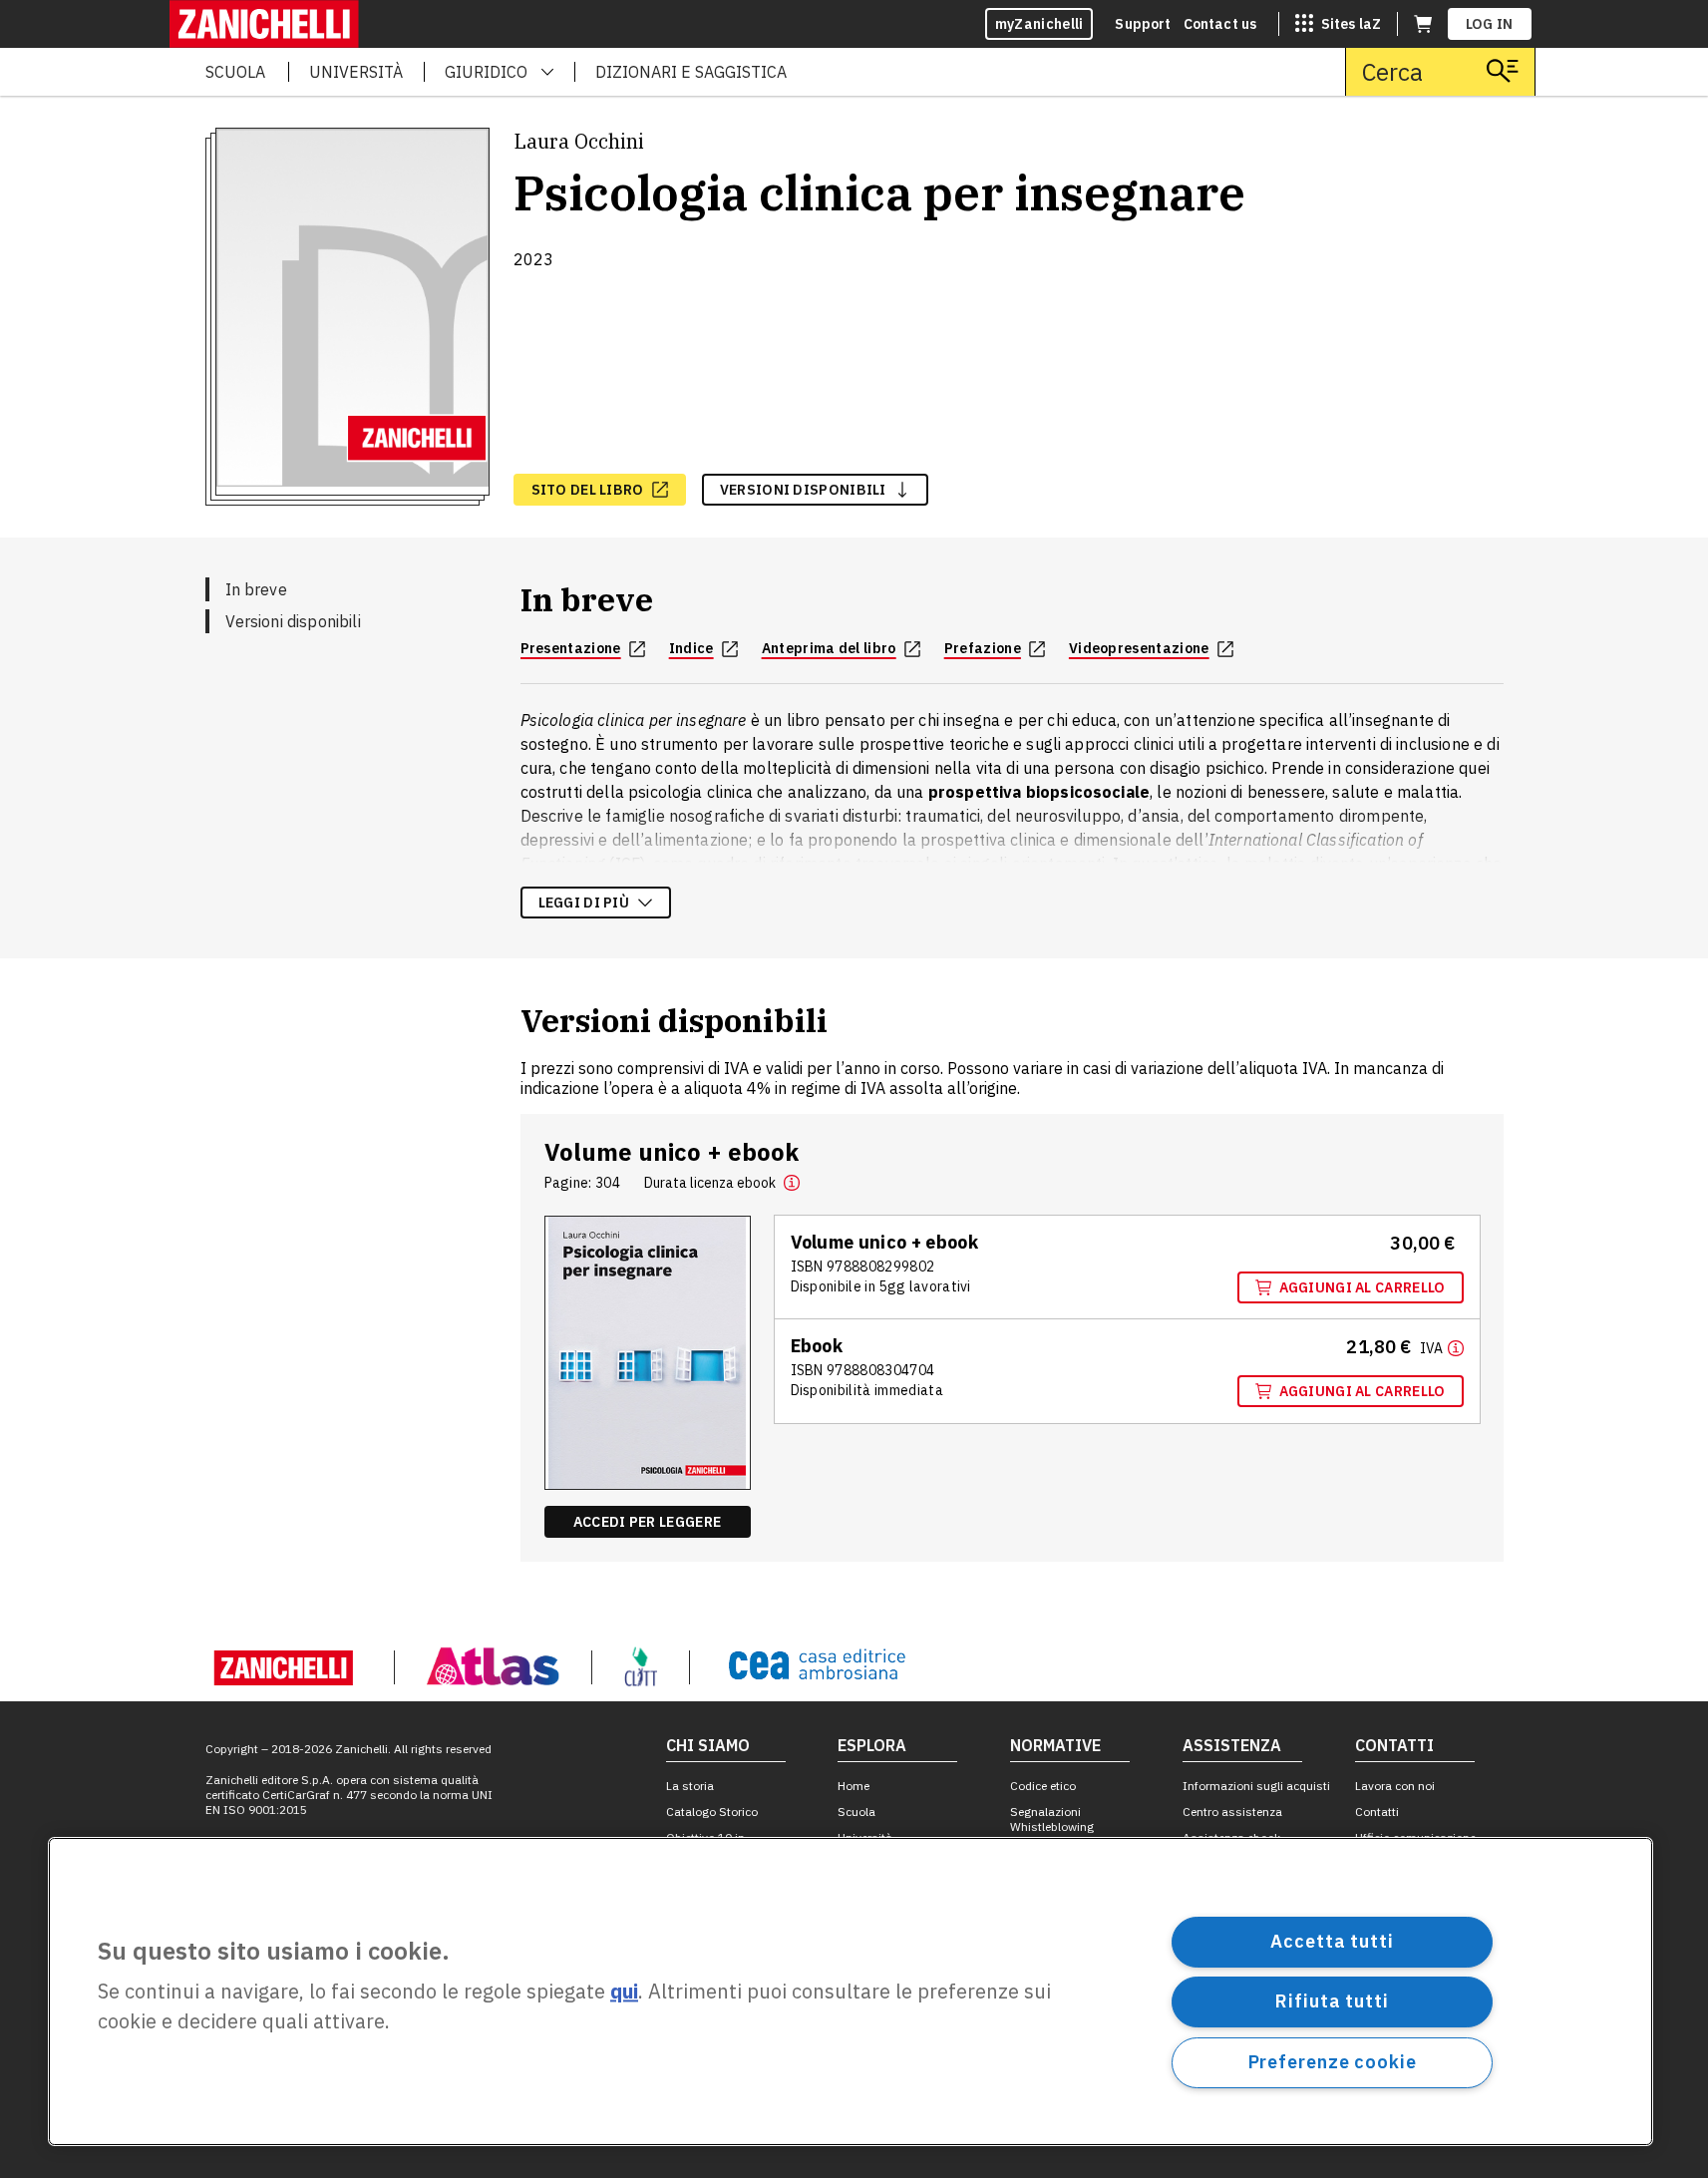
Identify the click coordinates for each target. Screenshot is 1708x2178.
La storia (690, 1786)
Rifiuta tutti (1332, 2001)
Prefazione (983, 648)
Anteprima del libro (829, 648)
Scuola (856, 1812)
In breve (256, 589)
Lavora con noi (1395, 1786)
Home (854, 1786)
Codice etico (1043, 1786)
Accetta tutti (1332, 1941)
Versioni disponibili (293, 621)
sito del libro (588, 490)
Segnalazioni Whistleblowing (1052, 1819)
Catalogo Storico (712, 1812)
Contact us (1220, 24)
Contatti (1377, 1812)
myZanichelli (1039, 24)
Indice (691, 648)
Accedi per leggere (647, 1522)
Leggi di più (584, 903)
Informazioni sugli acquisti (1256, 1786)
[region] (851, 1992)
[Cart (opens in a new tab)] (1423, 24)
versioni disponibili (803, 490)
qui (624, 1992)
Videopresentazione (1139, 648)
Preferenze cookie (1333, 2062)
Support (1143, 24)
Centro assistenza (1232, 1812)
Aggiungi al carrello (1363, 1287)
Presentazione (571, 648)
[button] (792, 1183)
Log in (1490, 24)
